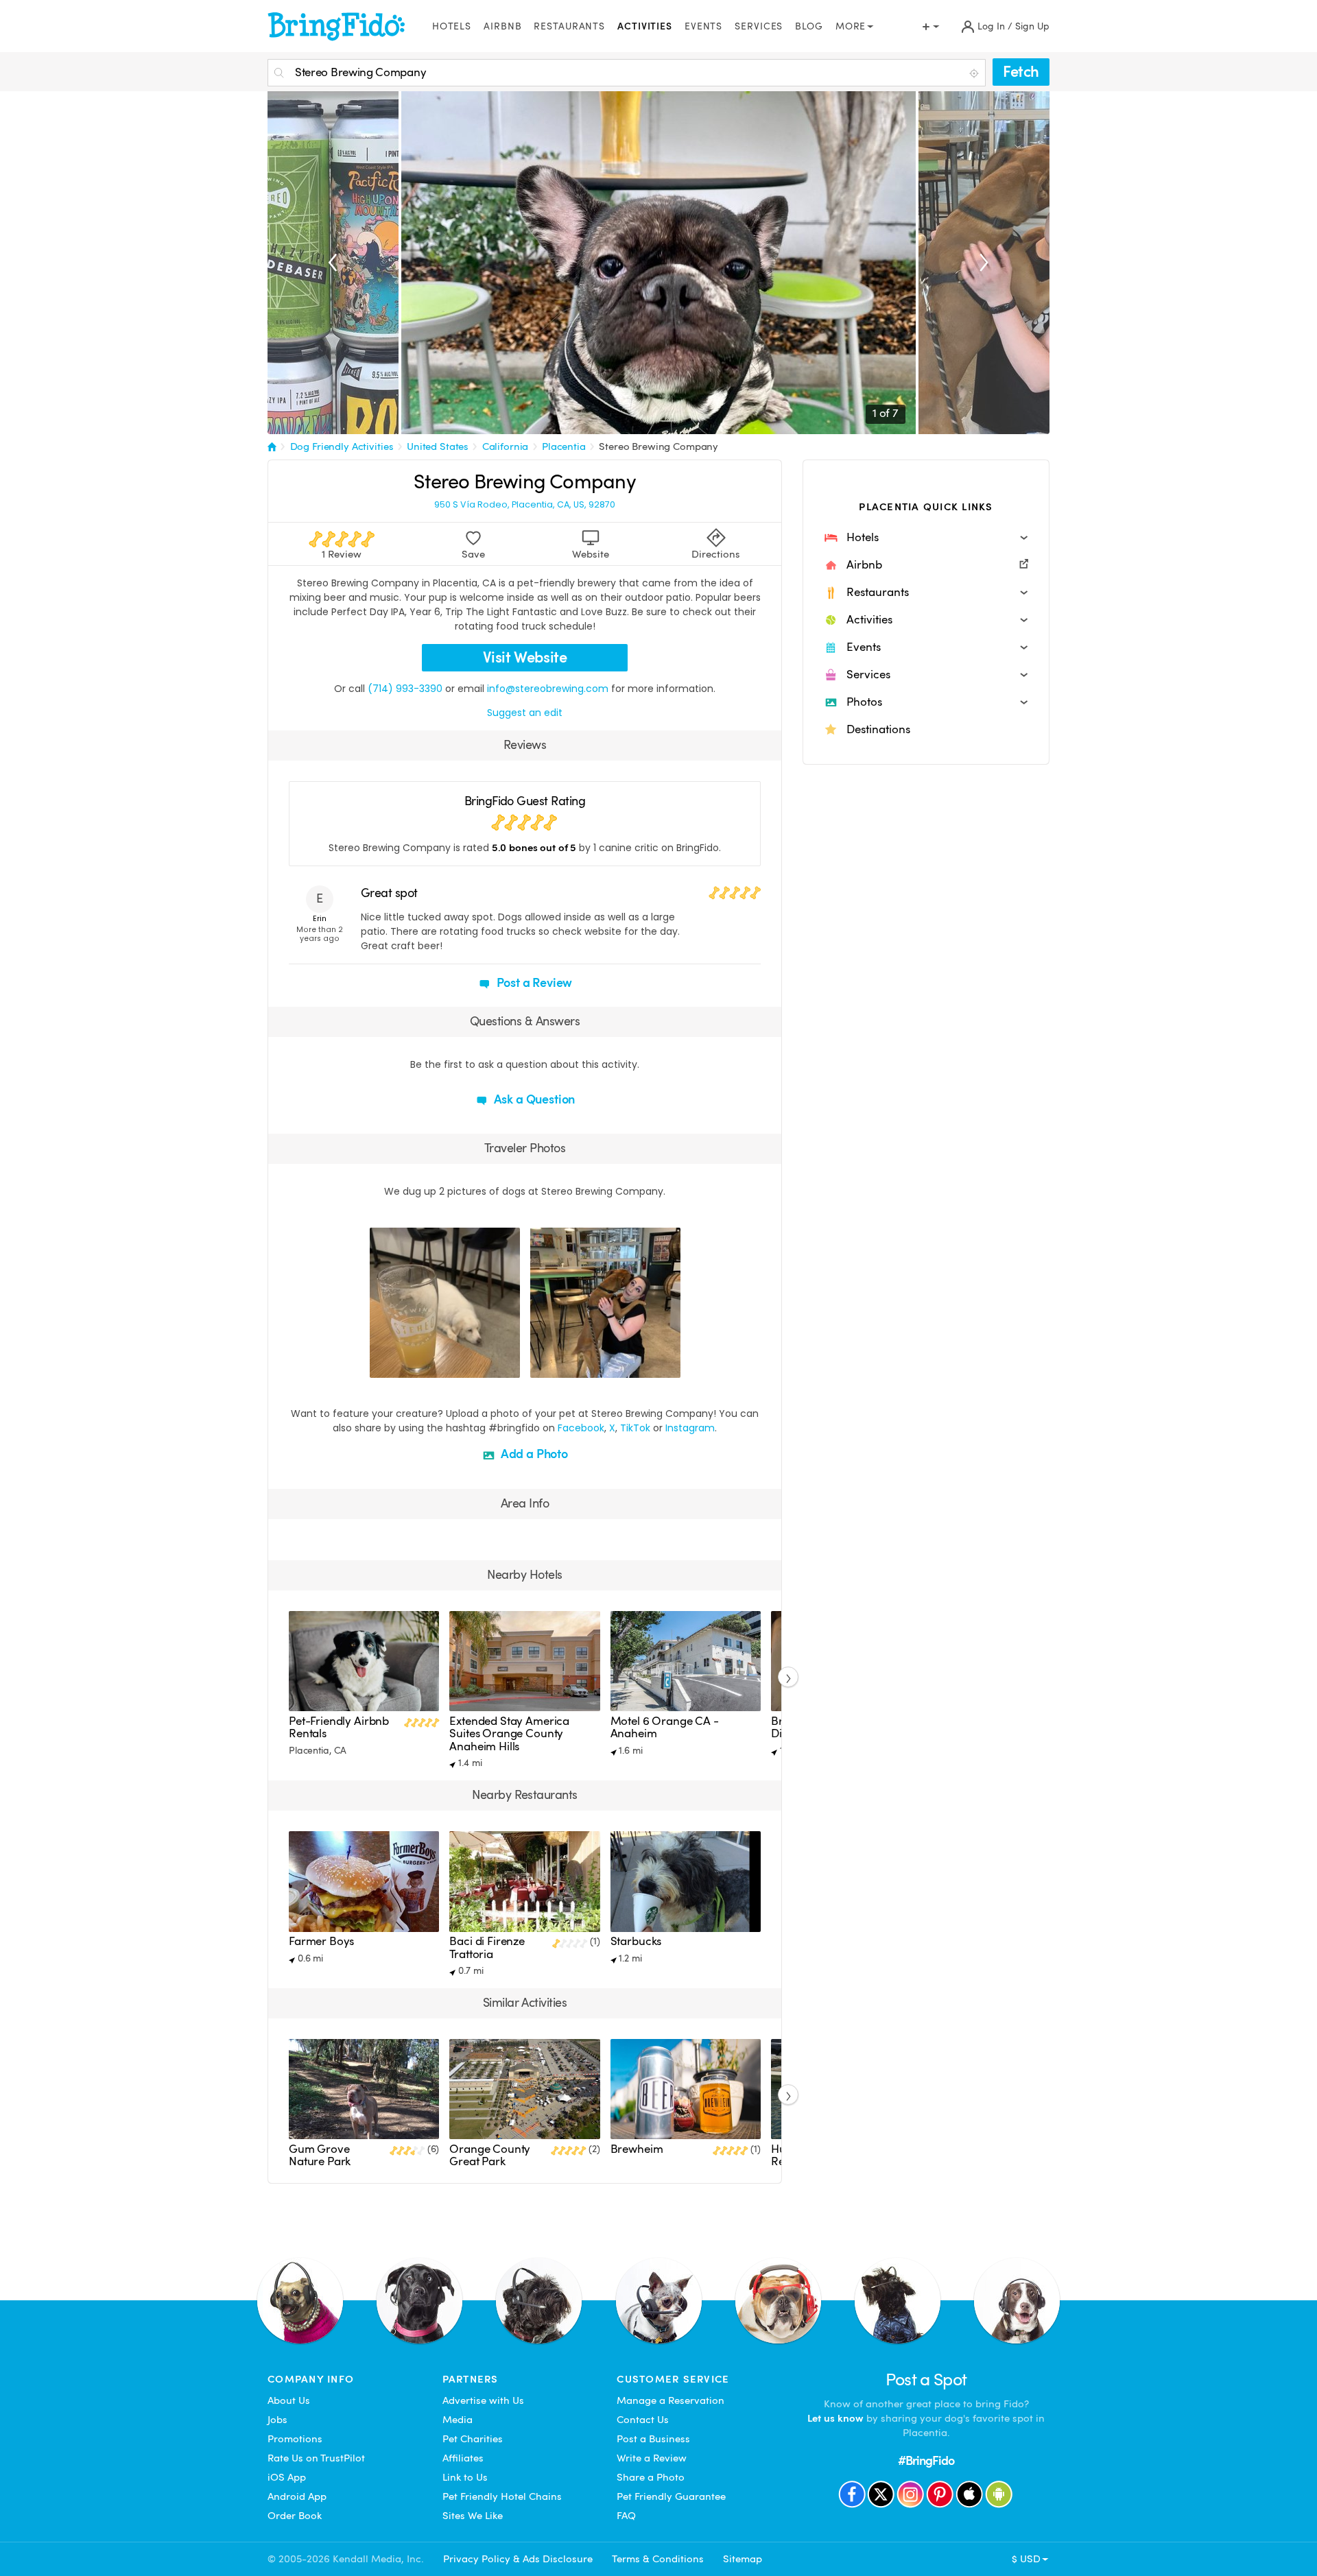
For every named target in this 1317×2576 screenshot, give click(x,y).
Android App (297, 2496)
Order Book (295, 2516)
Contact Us (643, 2420)
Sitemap (743, 2559)
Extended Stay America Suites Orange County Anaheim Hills (509, 1734)
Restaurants (569, 26)
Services (759, 26)
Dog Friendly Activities (342, 446)
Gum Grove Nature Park (320, 2155)
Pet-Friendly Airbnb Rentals (339, 1727)
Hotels (452, 26)
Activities (645, 26)
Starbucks (636, 1941)
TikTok (635, 1428)
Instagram (690, 1428)
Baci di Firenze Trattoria (487, 1947)
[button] (926, 538)
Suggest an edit (525, 713)
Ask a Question (533, 1099)
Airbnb (502, 26)
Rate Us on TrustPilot (316, 2458)
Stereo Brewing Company (658, 446)
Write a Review (652, 2458)
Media (458, 2420)
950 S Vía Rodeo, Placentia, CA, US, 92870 (525, 505)
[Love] (382, 1365)
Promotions (295, 2439)
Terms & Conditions (658, 2559)
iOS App (287, 2477)
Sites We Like (473, 2516)
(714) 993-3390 (405, 689)
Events (703, 26)
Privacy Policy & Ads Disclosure (518, 2559)
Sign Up (1032, 26)
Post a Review (533, 982)
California (506, 446)
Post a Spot (926, 2380)
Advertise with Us (483, 2400)
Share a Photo (651, 2477)
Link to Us (465, 2477)
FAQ (626, 2516)
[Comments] (404, 1365)
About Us (289, 2400)
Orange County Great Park (490, 2155)
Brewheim (637, 2149)
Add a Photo (533, 1454)
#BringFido (926, 2460)
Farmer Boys (321, 1941)
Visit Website (525, 657)
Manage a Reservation (671, 2400)
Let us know (835, 2418)
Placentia (564, 446)
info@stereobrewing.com (548, 689)
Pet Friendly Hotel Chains (502, 2496)
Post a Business (653, 2439)
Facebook (581, 1428)
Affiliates (463, 2458)
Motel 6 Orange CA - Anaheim (665, 1727)
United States (438, 446)
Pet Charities (473, 2439)
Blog (809, 26)
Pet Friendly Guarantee (671, 2496)
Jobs (277, 2420)
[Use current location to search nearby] (975, 73)
